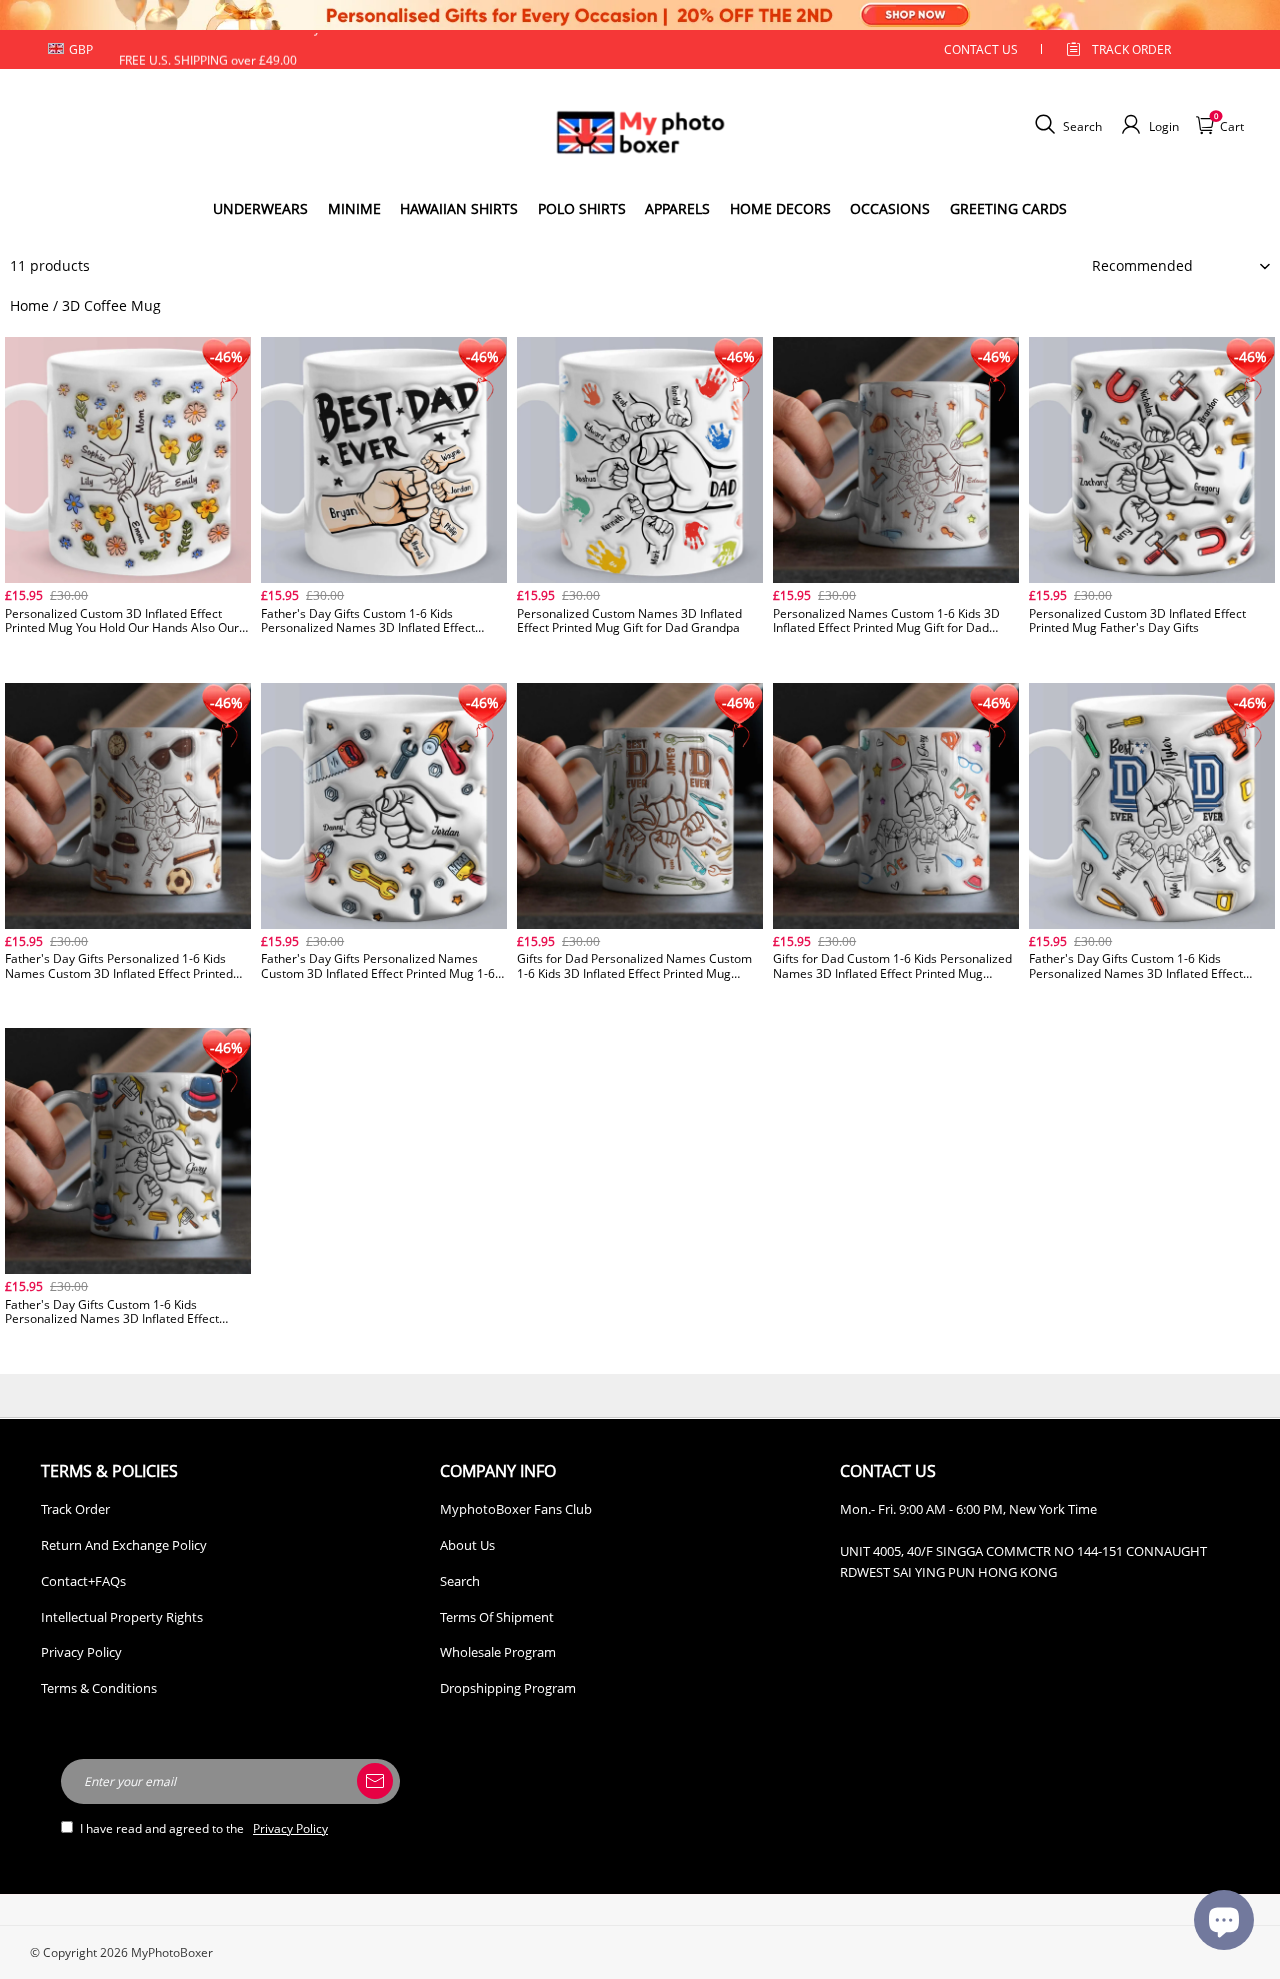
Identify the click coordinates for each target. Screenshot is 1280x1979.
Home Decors (780, 208)
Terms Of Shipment (497, 1617)
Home (29, 305)
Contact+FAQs (83, 1581)
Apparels (677, 208)
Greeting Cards (1008, 208)
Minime (354, 208)
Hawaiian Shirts (459, 208)
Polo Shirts (582, 208)
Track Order (1131, 49)
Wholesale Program (498, 1652)
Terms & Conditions (99, 1688)
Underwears (260, 208)
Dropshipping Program (508, 1688)
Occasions (890, 208)
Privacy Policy (81, 1652)
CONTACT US (981, 49)
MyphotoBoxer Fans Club (516, 1509)
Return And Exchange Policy (124, 1545)
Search (460, 1581)
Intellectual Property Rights (122, 1617)
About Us (467, 1545)
